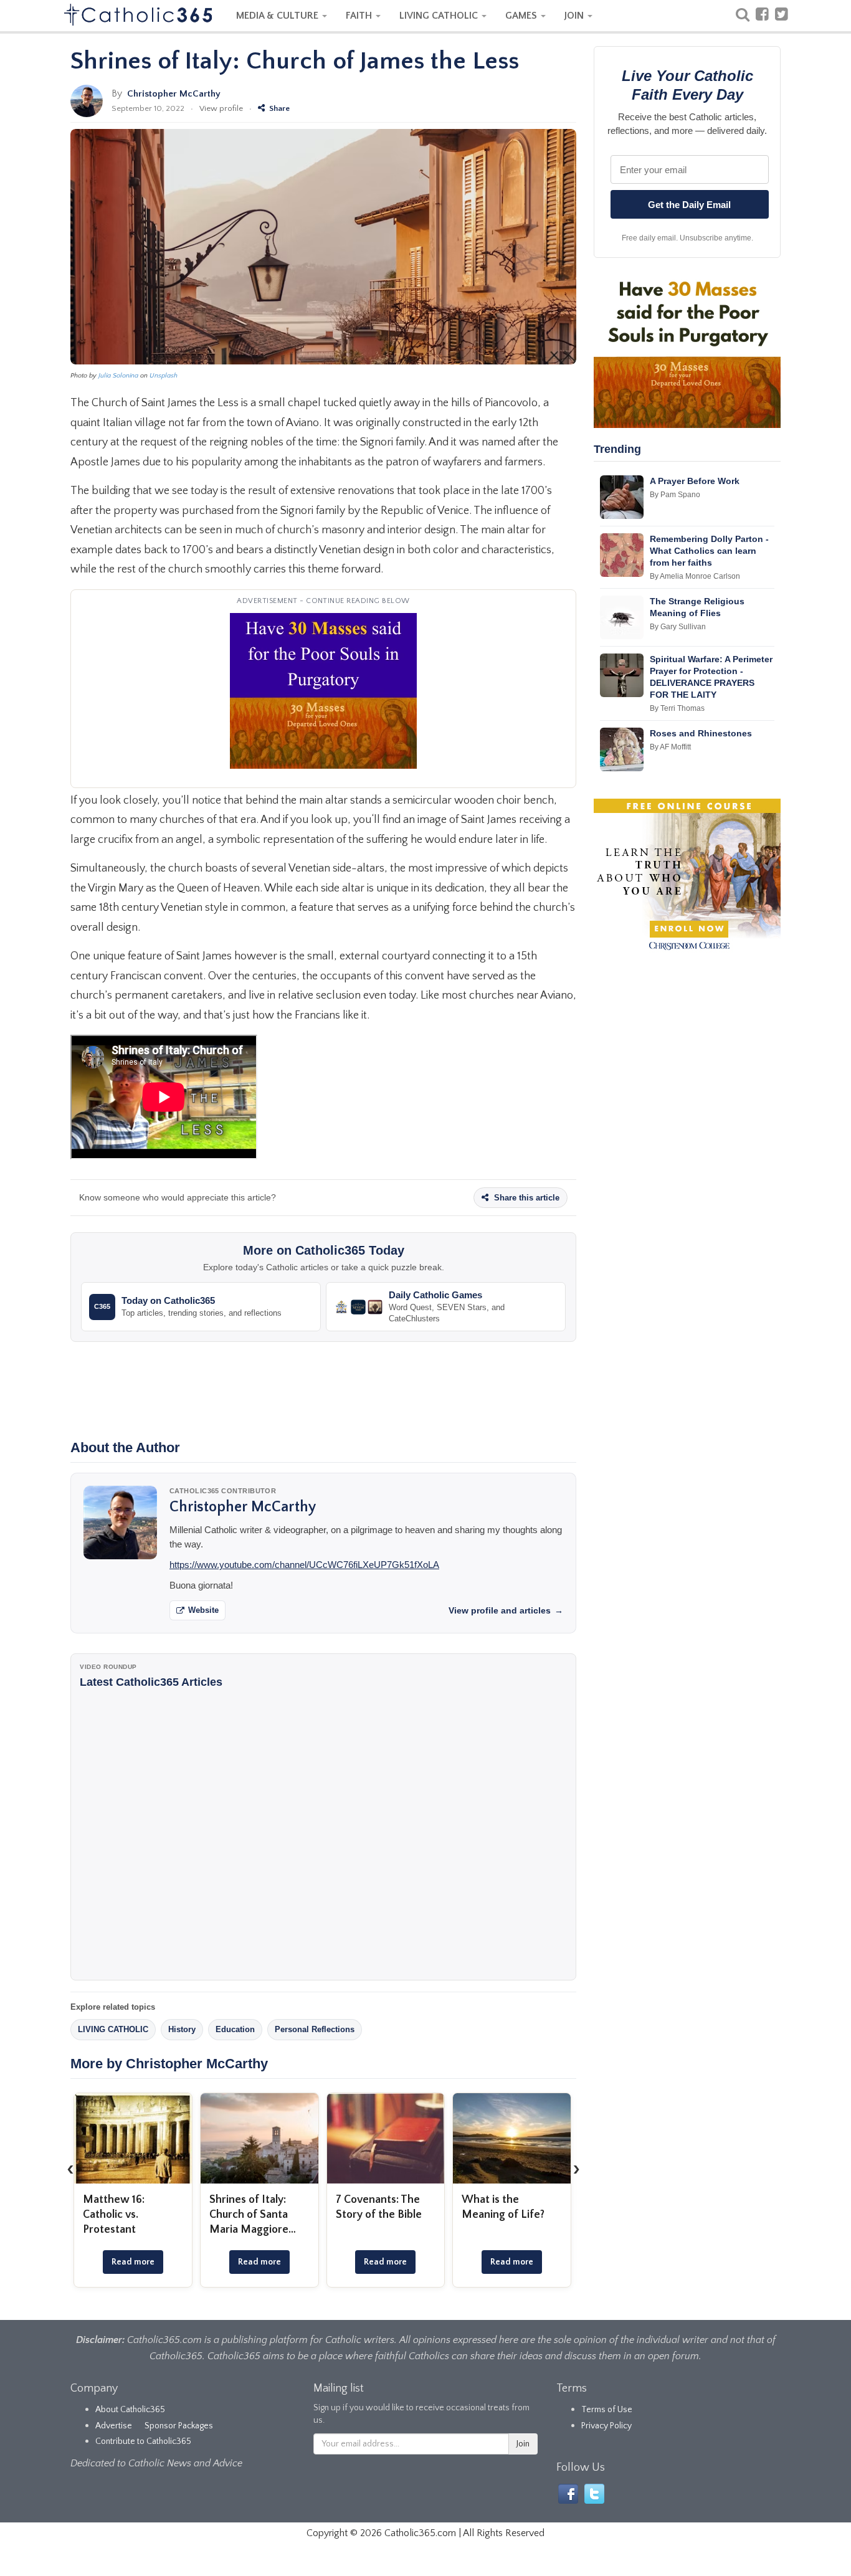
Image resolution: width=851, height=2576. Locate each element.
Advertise (114, 2426)
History (182, 2029)
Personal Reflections (315, 2029)
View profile (221, 108)
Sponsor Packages (179, 2426)
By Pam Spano (675, 495)
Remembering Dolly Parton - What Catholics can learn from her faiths (709, 551)
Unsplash (164, 376)
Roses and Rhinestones (701, 733)
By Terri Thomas (677, 708)
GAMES (522, 16)
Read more (133, 2262)
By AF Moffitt (670, 747)
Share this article (525, 1198)
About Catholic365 (130, 2410)
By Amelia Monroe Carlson (695, 576)
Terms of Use (607, 2410)
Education (235, 2029)
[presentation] (70, 2169)
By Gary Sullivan (678, 627)
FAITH (360, 16)
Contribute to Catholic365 (143, 2441)
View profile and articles (506, 1610)
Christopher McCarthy (174, 94)
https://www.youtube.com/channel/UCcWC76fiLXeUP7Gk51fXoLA (304, 1565)
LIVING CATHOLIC (440, 16)
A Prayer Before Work (695, 481)
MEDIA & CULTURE (278, 16)
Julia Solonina (118, 376)
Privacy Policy (606, 2426)
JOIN (575, 16)
